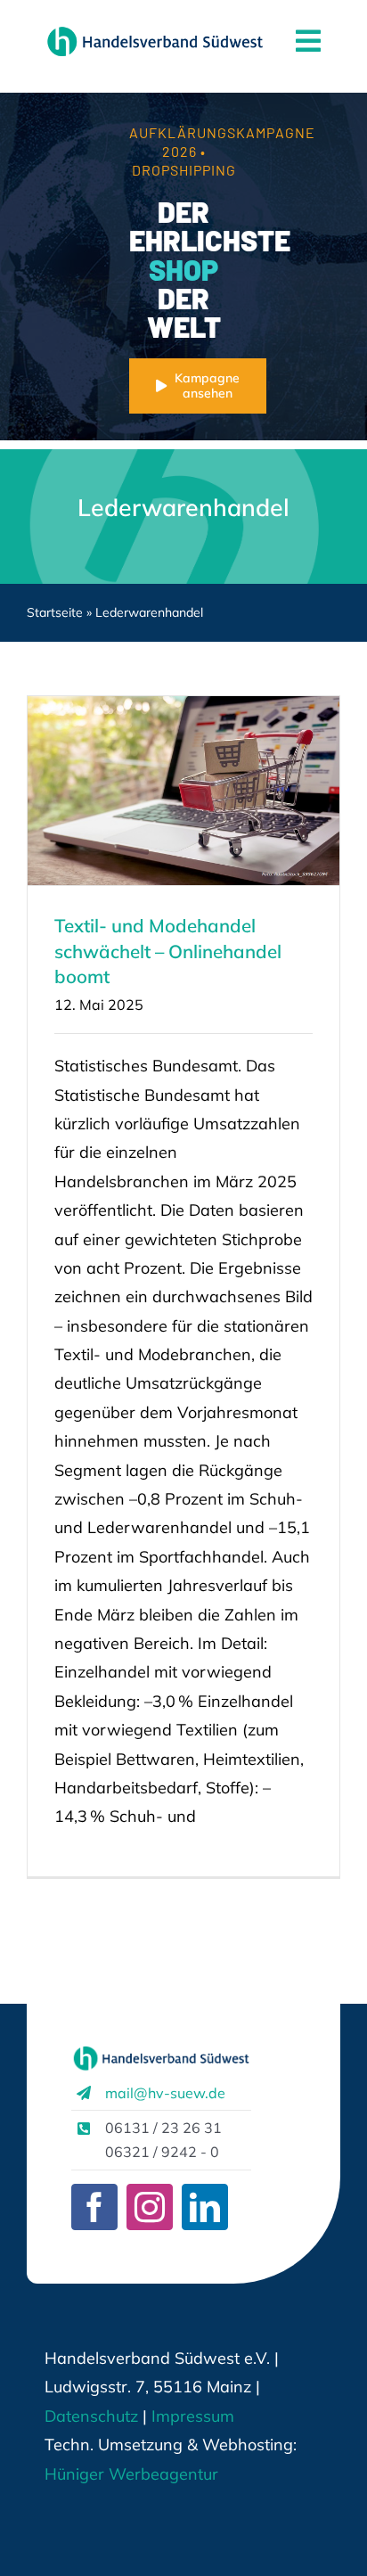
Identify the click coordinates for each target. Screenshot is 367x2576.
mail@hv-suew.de (165, 2093)
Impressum (191, 2416)
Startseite (55, 612)
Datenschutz (91, 2416)
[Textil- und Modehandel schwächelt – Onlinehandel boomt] (183, 791)
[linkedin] (205, 2207)
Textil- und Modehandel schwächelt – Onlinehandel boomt (168, 951)
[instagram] (150, 2207)
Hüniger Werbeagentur (131, 2474)
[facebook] (94, 2207)
